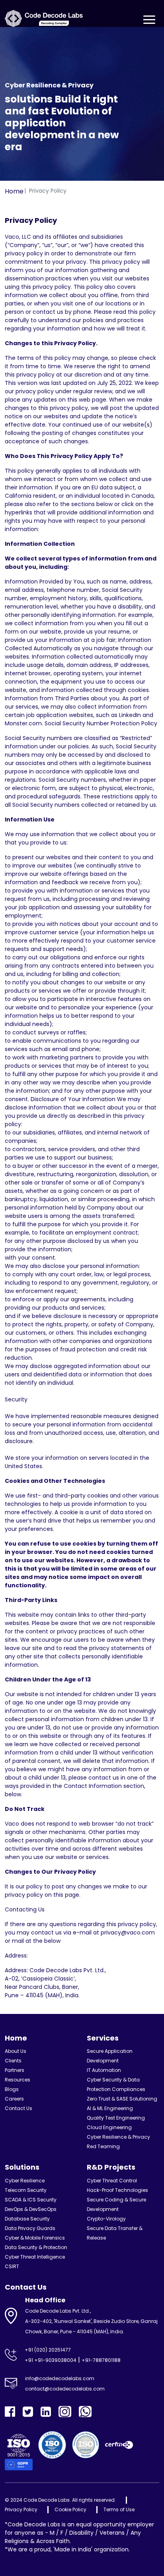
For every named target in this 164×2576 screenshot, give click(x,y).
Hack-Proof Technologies (117, 2190)
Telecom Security (26, 2190)
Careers (14, 2099)
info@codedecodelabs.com (60, 2378)
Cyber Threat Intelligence (35, 2257)
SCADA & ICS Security (31, 2200)
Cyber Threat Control (112, 2181)
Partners (15, 2070)
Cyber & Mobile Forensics (35, 2238)
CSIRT (12, 2266)
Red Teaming (103, 2146)
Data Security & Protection (36, 2247)
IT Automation (104, 2070)
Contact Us (19, 2108)
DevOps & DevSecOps (31, 2209)
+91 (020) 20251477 (48, 2350)
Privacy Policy (21, 2509)
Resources (18, 2080)
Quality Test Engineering (116, 2118)
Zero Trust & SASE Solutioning (122, 2099)
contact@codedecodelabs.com (65, 2389)
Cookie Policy (70, 2509)
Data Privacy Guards (30, 2228)
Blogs (12, 2089)
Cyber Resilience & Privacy (118, 2137)
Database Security (27, 2219)
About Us (16, 2051)
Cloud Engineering (109, 2127)
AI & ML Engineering (110, 2108)
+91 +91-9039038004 (51, 2360)
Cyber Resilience (25, 2181)
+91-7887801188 (101, 2360)
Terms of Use (119, 2509)
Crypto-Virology (106, 2219)
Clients (13, 2061)
